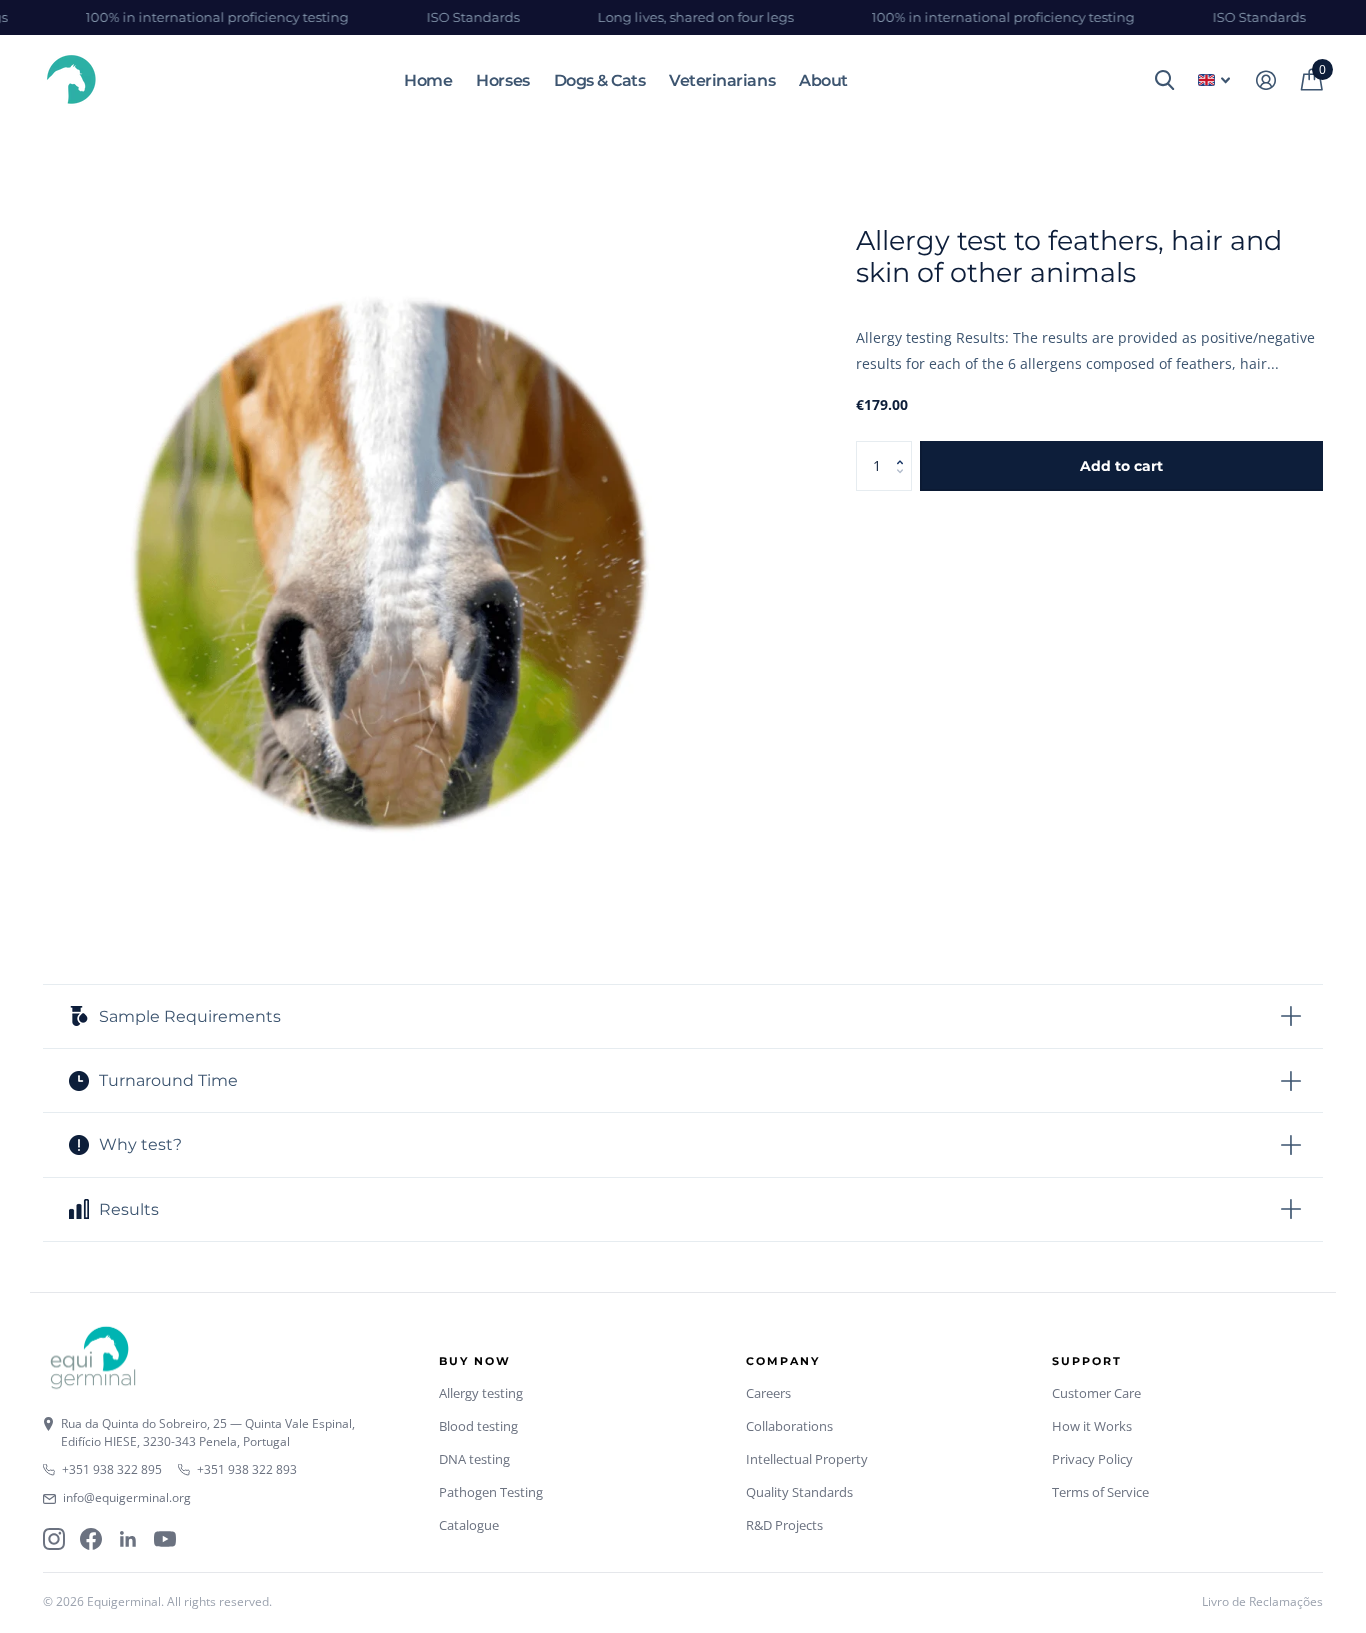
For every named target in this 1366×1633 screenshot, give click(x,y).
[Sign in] (1265, 80)
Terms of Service (1100, 1492)
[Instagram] (54, 1539)
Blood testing (478, 1426)
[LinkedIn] (128, 1539)
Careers (768, 1393)
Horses (502, 80)
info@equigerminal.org (127, 1497)
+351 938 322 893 (247, 1469)
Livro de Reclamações (1262, 1601)
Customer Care (1096, 1393)
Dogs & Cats (600, 80)
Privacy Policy (1092, 1459)
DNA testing (474, 1459)
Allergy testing (481, 1393)
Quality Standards (799, 1492)
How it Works (1092, 1426)
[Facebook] (91, 1539)
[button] (904, 448)
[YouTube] (165, 1539)
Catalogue (469, 1525)
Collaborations (789, 1426)
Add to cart (1121, 466)
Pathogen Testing (491, 1492)
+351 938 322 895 (112, 1469)
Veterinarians (722, 80)
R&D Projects (784, 1525)
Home (428, 80)
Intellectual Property (807, 1459)
